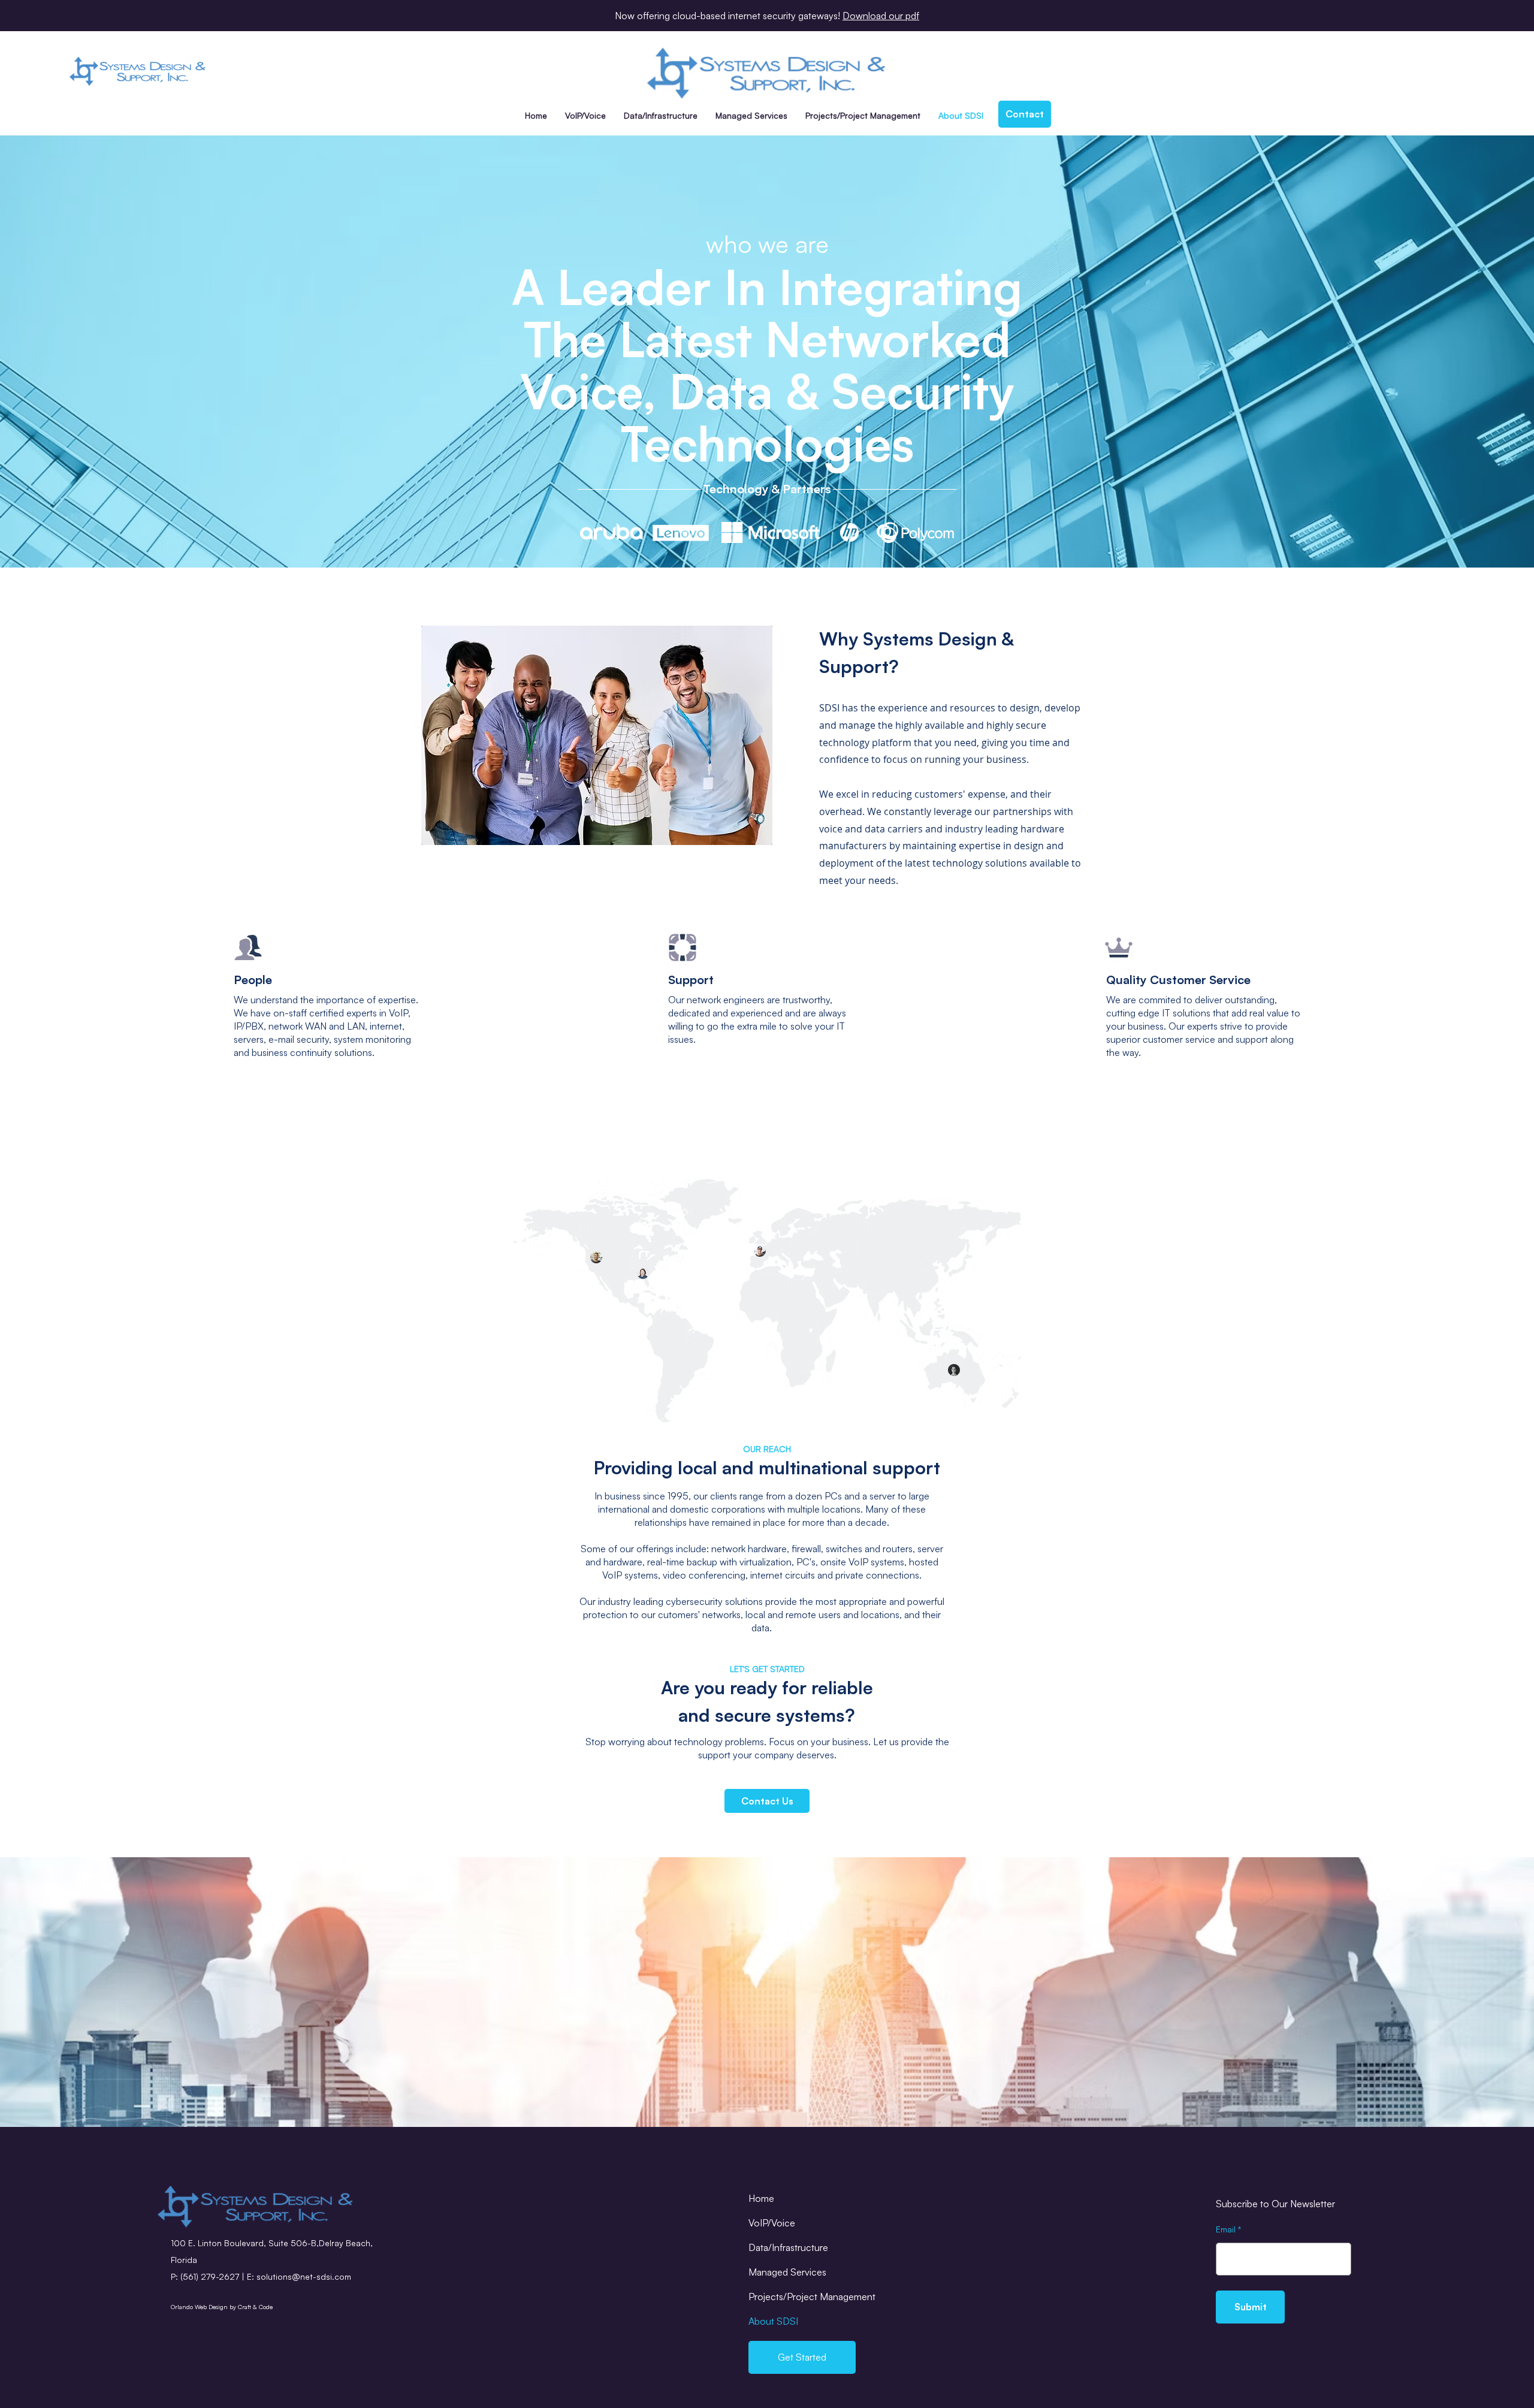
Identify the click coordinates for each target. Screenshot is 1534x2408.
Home (761, 2198)
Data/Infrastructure (788, 2247)
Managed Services (787, 2272)
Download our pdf (881, 16)
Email (1226, 2229)
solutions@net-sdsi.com (304, 2276)
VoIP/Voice (772, 2223)
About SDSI (773, 2321)
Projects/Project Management (812, 2297)
